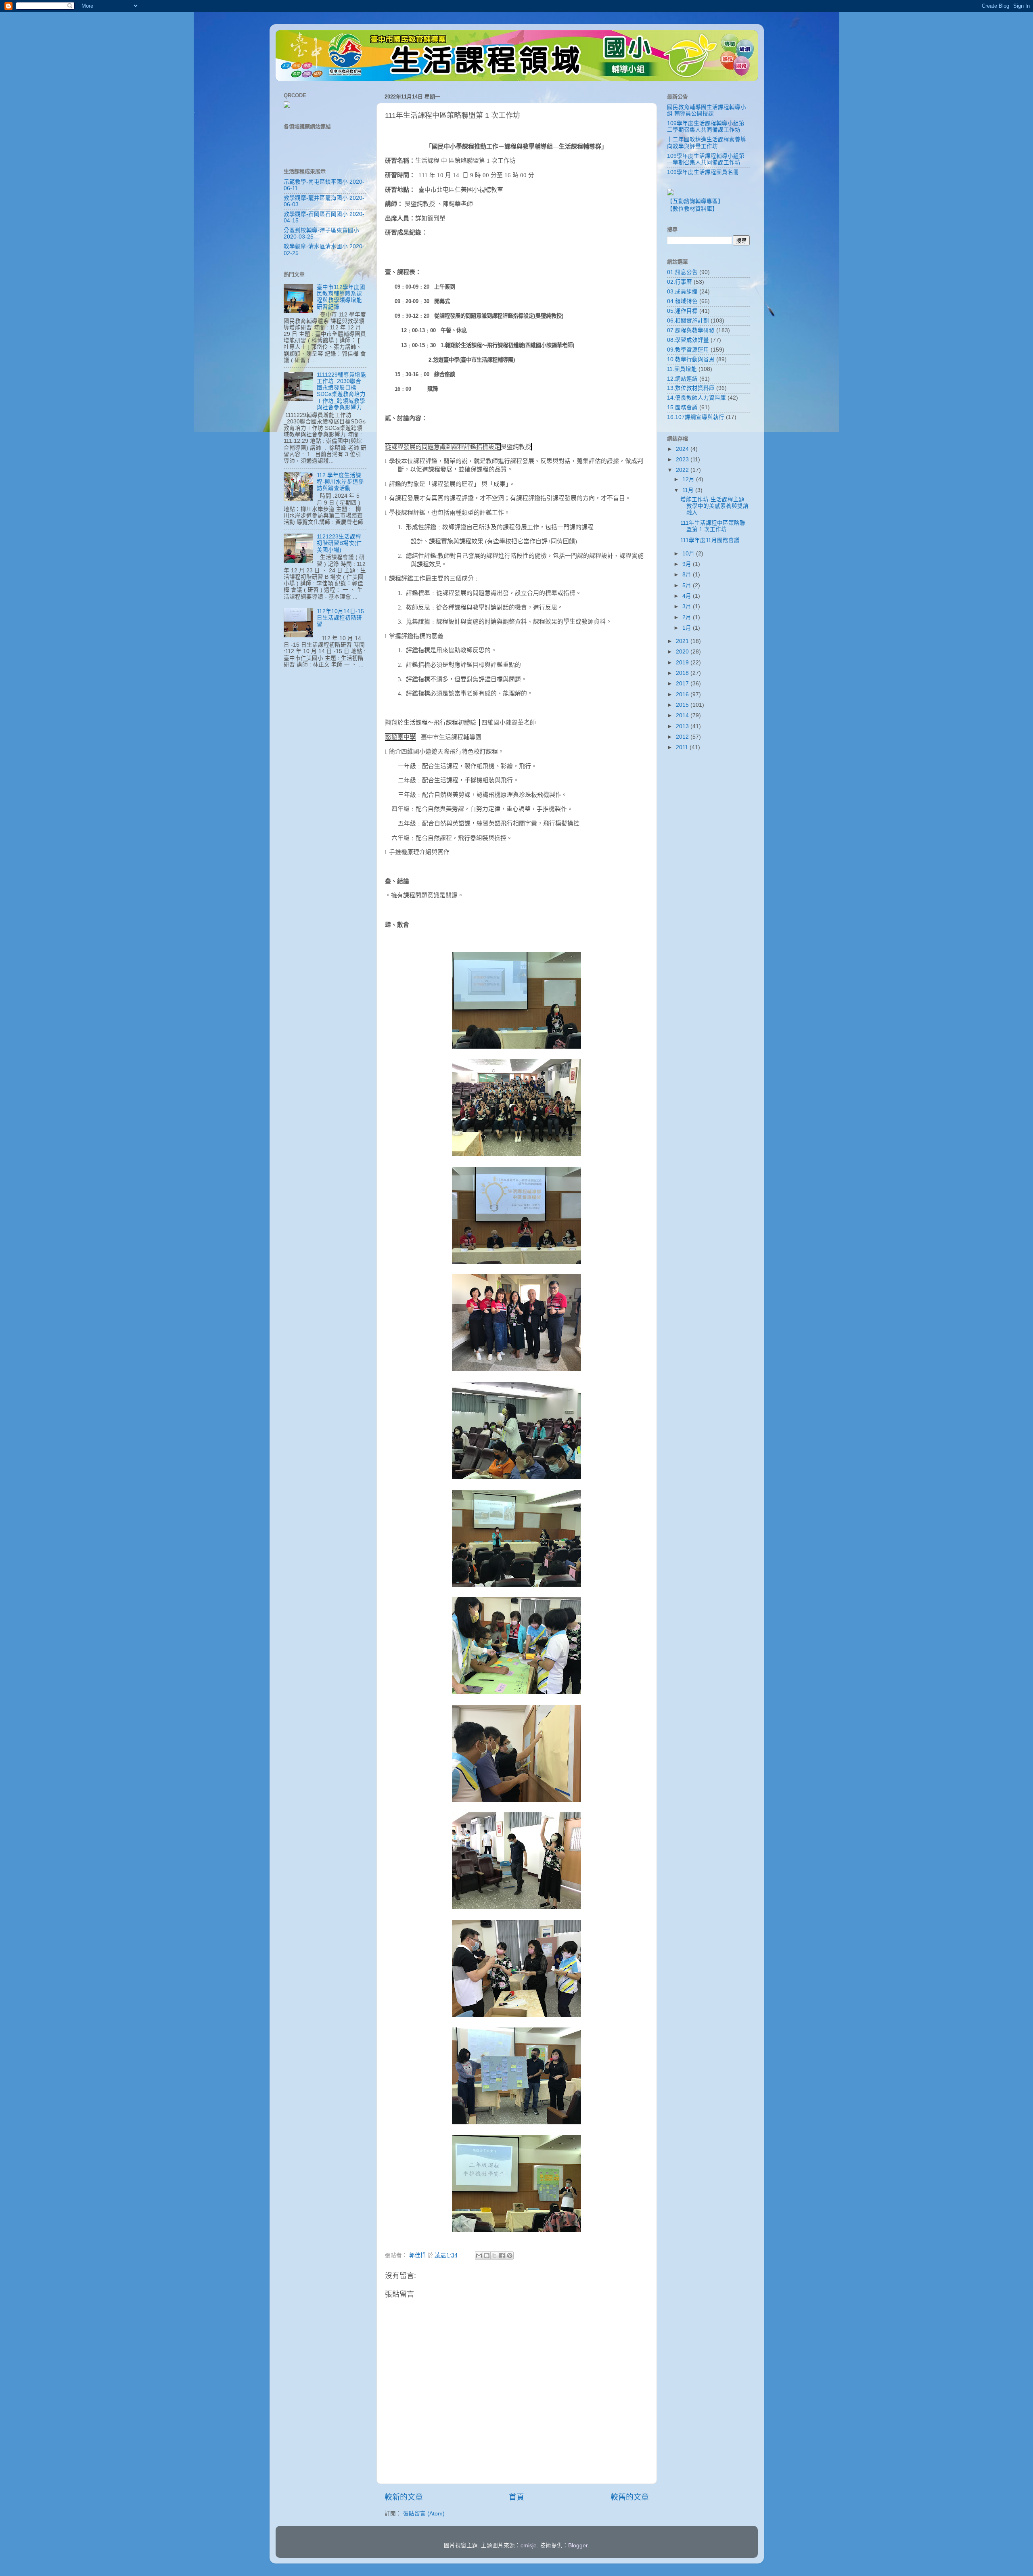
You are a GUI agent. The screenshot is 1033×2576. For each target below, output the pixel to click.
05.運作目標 (682, 311)
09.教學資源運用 (688, 350)
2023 (683, 460)
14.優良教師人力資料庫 (696, 398)
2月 (688, 617)
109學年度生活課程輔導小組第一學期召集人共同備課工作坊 (706, 159)
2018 (683, 673)
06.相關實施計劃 (688, 321)
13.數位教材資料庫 (691, 388)
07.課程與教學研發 (691, 330)
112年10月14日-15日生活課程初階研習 (340, 618)
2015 (683, 705)
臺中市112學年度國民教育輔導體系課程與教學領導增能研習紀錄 (341, 297)
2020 (683, 652)
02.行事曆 (680, 282)
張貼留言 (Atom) (424, 2514)
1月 (688, 628)
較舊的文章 (630, 2497)
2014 (683, 715)
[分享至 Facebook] (502, 2256)
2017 (683, 684)
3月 (688, 606)
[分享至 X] (494, 2256)
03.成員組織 (682, 292)
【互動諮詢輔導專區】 (695, 201)
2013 (683, 726)
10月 (689, 554)
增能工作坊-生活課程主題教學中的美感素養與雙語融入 (714, 506)
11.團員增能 (682, 369)
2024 (683, 449)
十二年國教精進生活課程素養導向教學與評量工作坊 (707, 143)
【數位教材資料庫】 (692, 209)
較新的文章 (404, 2497)
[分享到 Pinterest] (510, 2256)
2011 (683, 747)
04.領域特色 (682, 301)
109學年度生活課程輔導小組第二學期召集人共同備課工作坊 (706, 127)
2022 (683, 470)
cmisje (529, 2546)
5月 (688, 585)
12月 (689, 479)
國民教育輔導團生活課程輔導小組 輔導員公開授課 (707, 110)
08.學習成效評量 (688, 340)
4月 (688, 596)
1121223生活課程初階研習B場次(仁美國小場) (339, 543)
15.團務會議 (682, 407)
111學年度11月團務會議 (710, 540)
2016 (683, 694)
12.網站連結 (682, 379)
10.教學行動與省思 (691, 359)
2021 (683, 641)
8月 (688, 575)
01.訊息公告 (682, 272)
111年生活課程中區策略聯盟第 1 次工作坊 (713, 526)
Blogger (578, 2546)
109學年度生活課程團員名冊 (703, 172)
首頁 (516, 2497)
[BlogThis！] (487, 2256)
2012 (683, 737)
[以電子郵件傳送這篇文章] (479, 2256)
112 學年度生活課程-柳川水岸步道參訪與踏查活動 (340, 482)
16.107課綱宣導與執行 (696, 417)
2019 (683, 663)
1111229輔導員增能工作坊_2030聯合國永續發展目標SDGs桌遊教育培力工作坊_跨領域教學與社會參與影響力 (341, 391)
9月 (688, 564)
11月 (689, 490)
